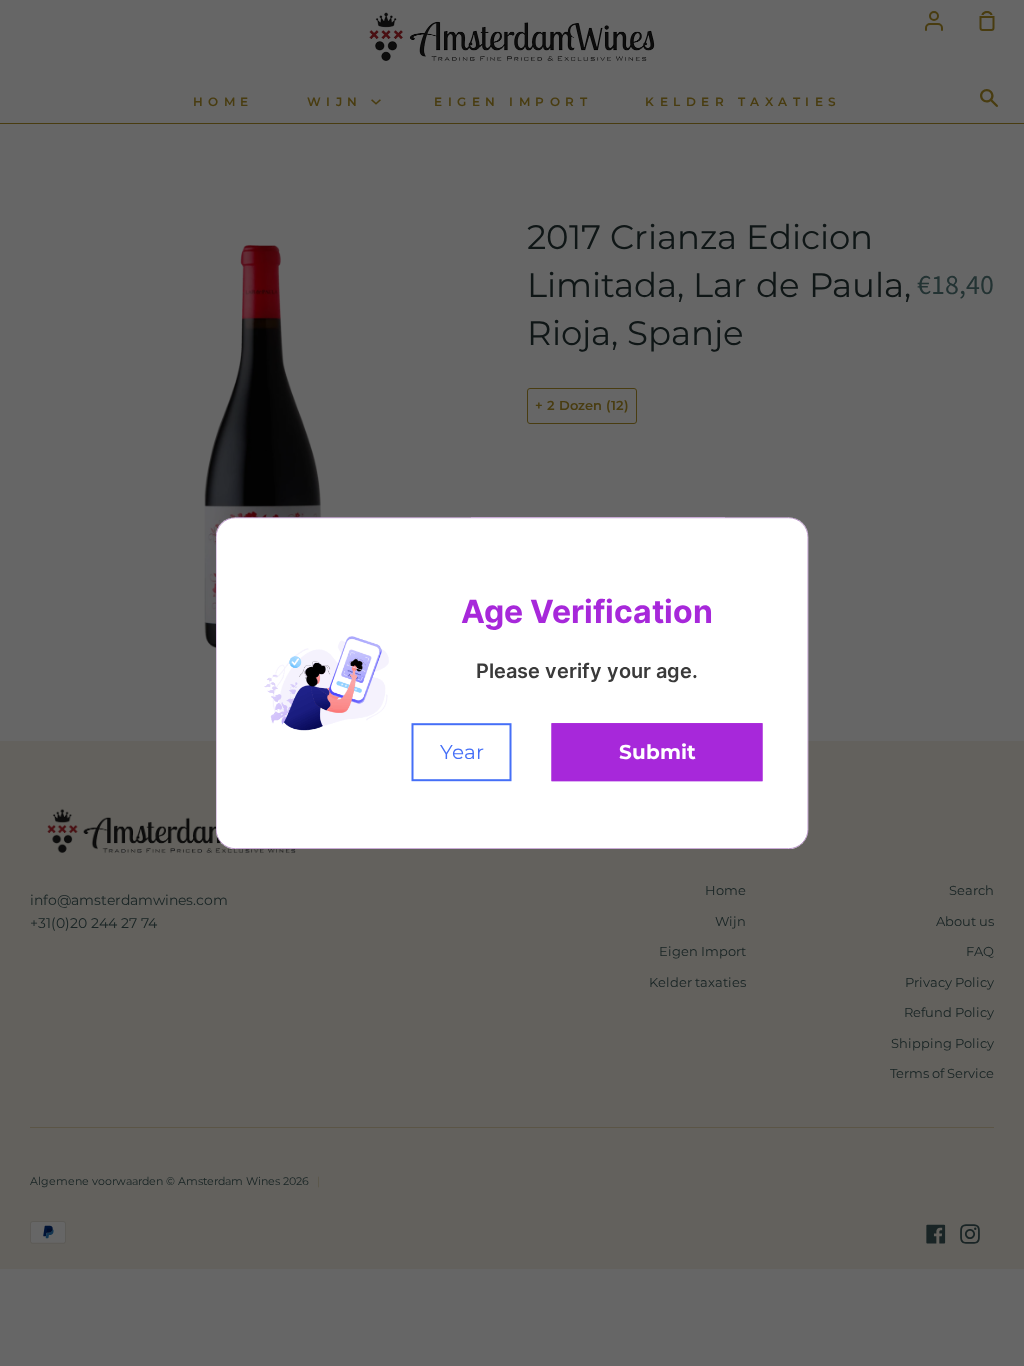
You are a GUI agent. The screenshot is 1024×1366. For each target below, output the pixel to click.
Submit (657, 752)
